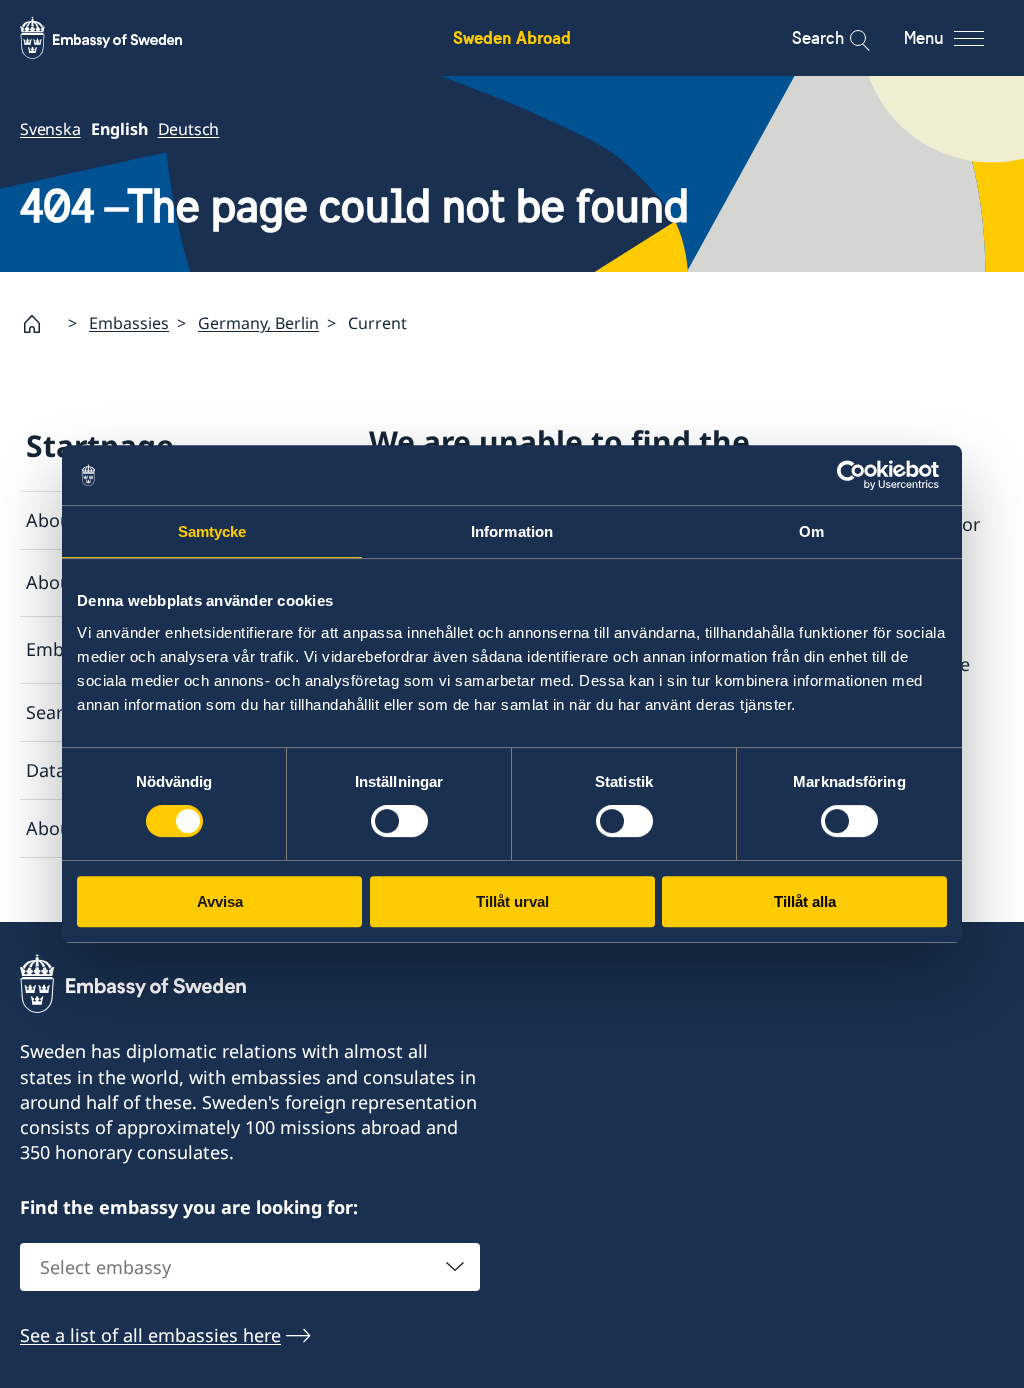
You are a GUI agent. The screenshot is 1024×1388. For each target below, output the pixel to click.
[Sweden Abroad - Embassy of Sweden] (120, 38)
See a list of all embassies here (150, 1335)
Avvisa (220, 901)
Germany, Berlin (258, 323)
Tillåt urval (512, 901)
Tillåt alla (805, 901)
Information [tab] (512, 531)
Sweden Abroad (512, 37)
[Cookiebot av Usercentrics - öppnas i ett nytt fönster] (859, 475)
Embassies (129, 323)
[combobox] (250, 1267)
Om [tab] (811, 531)
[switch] (399, 821)
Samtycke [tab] (212, 531)
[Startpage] (40, 324)
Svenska (50, 129)
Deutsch (189, 129)
